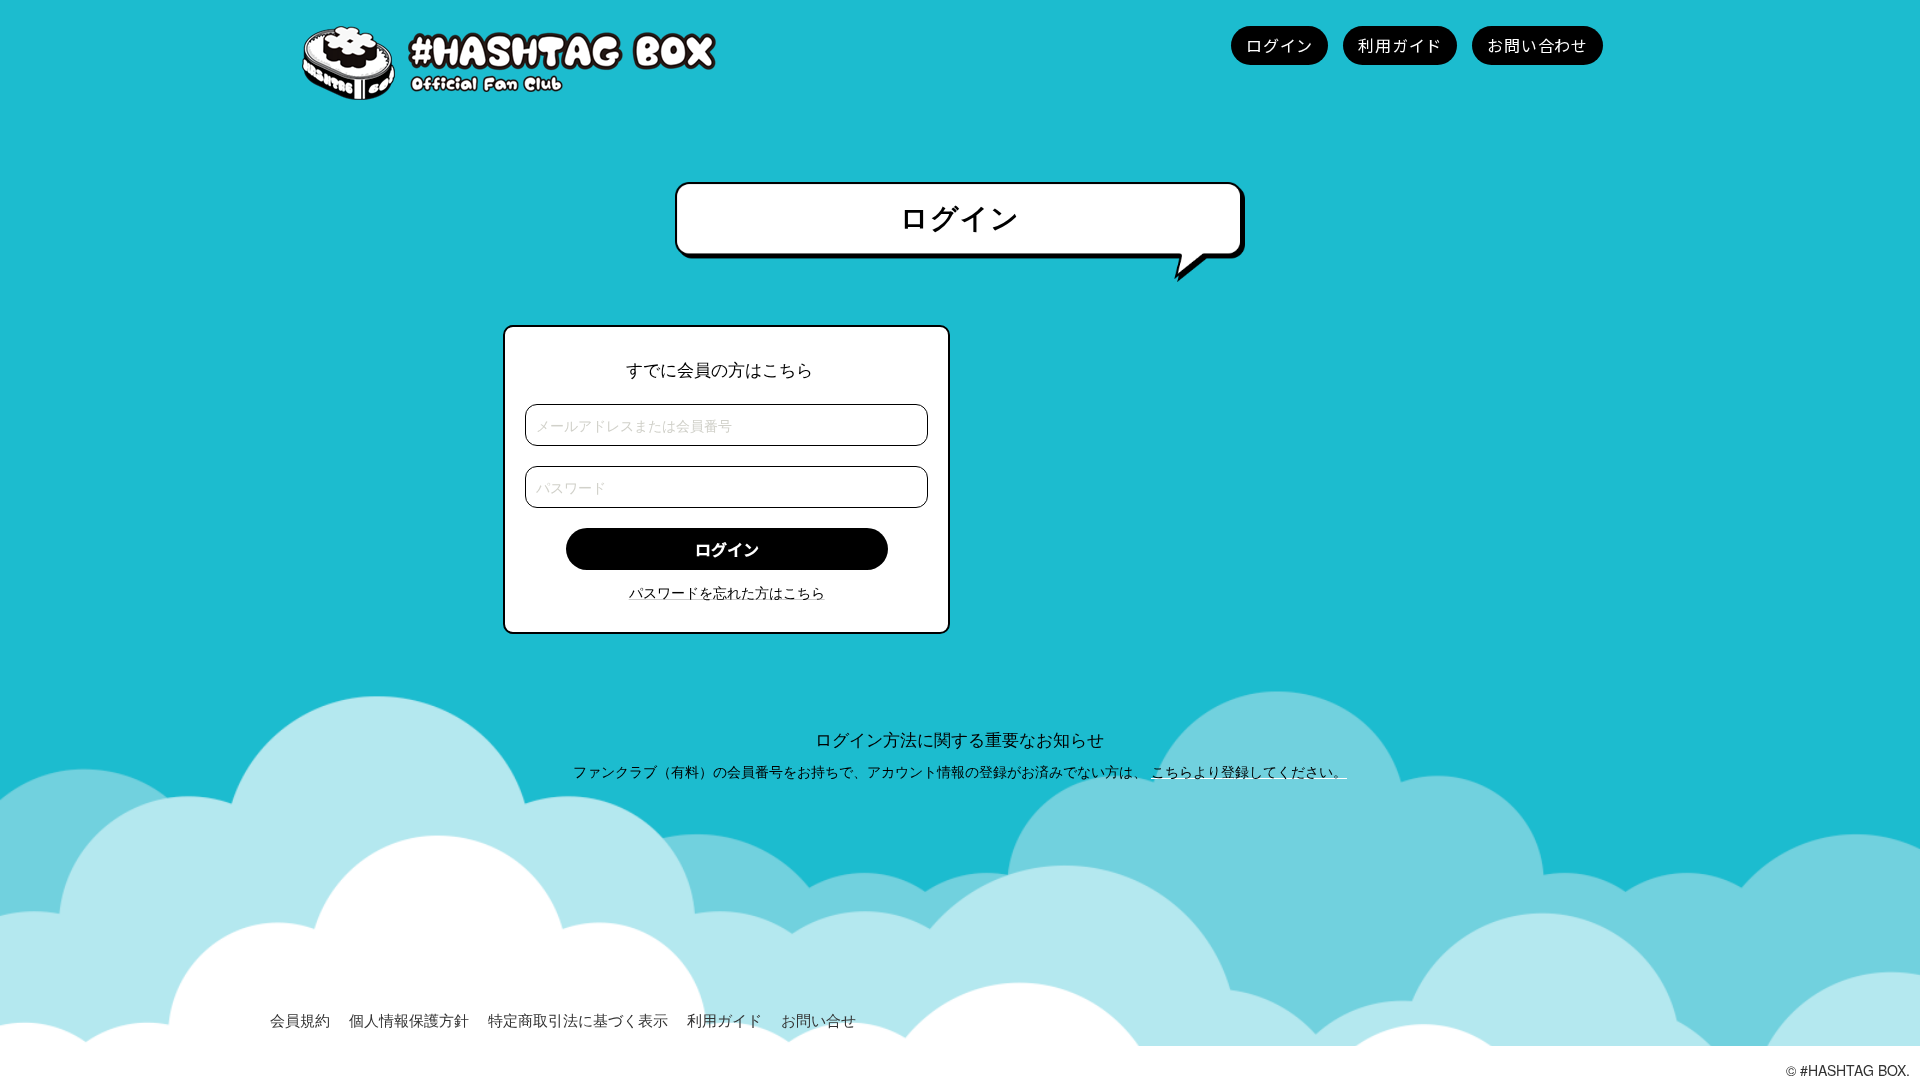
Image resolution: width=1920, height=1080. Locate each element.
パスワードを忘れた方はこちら (727, 592)
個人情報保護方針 (409, 1019)
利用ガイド (724, 1019)
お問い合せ (818, 1019)
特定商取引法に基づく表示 (578, 1019)
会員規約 (300, 1019)
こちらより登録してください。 (1249, 771)
